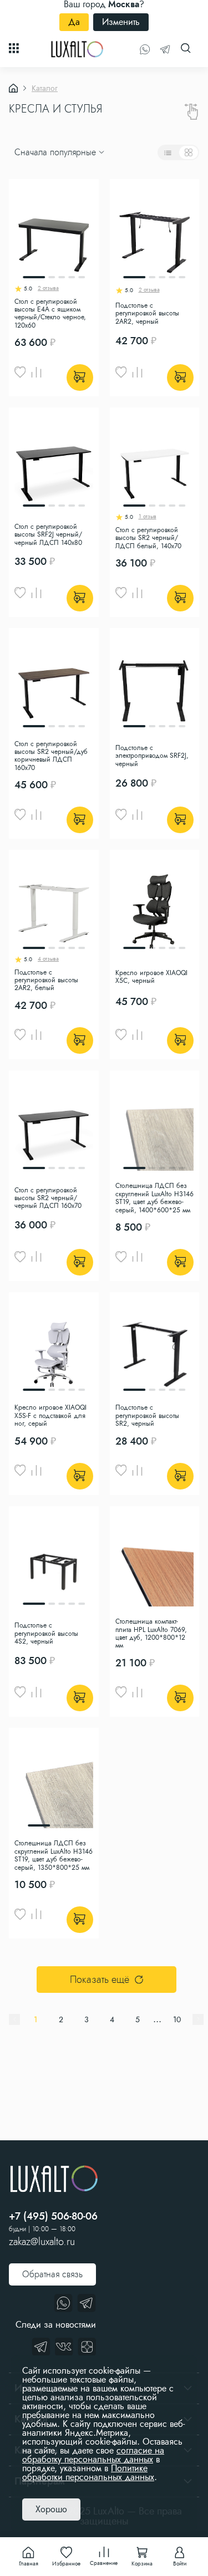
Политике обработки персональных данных (88, 2473)
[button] (16, 131)
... (157, 2019)
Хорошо (51, 2509)
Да (74, 22)
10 (177, 2019)
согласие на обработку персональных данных (93, 2455)
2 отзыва (48, 289)
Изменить (121, 22)
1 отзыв (148, 517)
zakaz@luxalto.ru (42, 2242)
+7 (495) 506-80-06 (53, 2216)
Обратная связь (52, 2274)
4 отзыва (48, 960)
